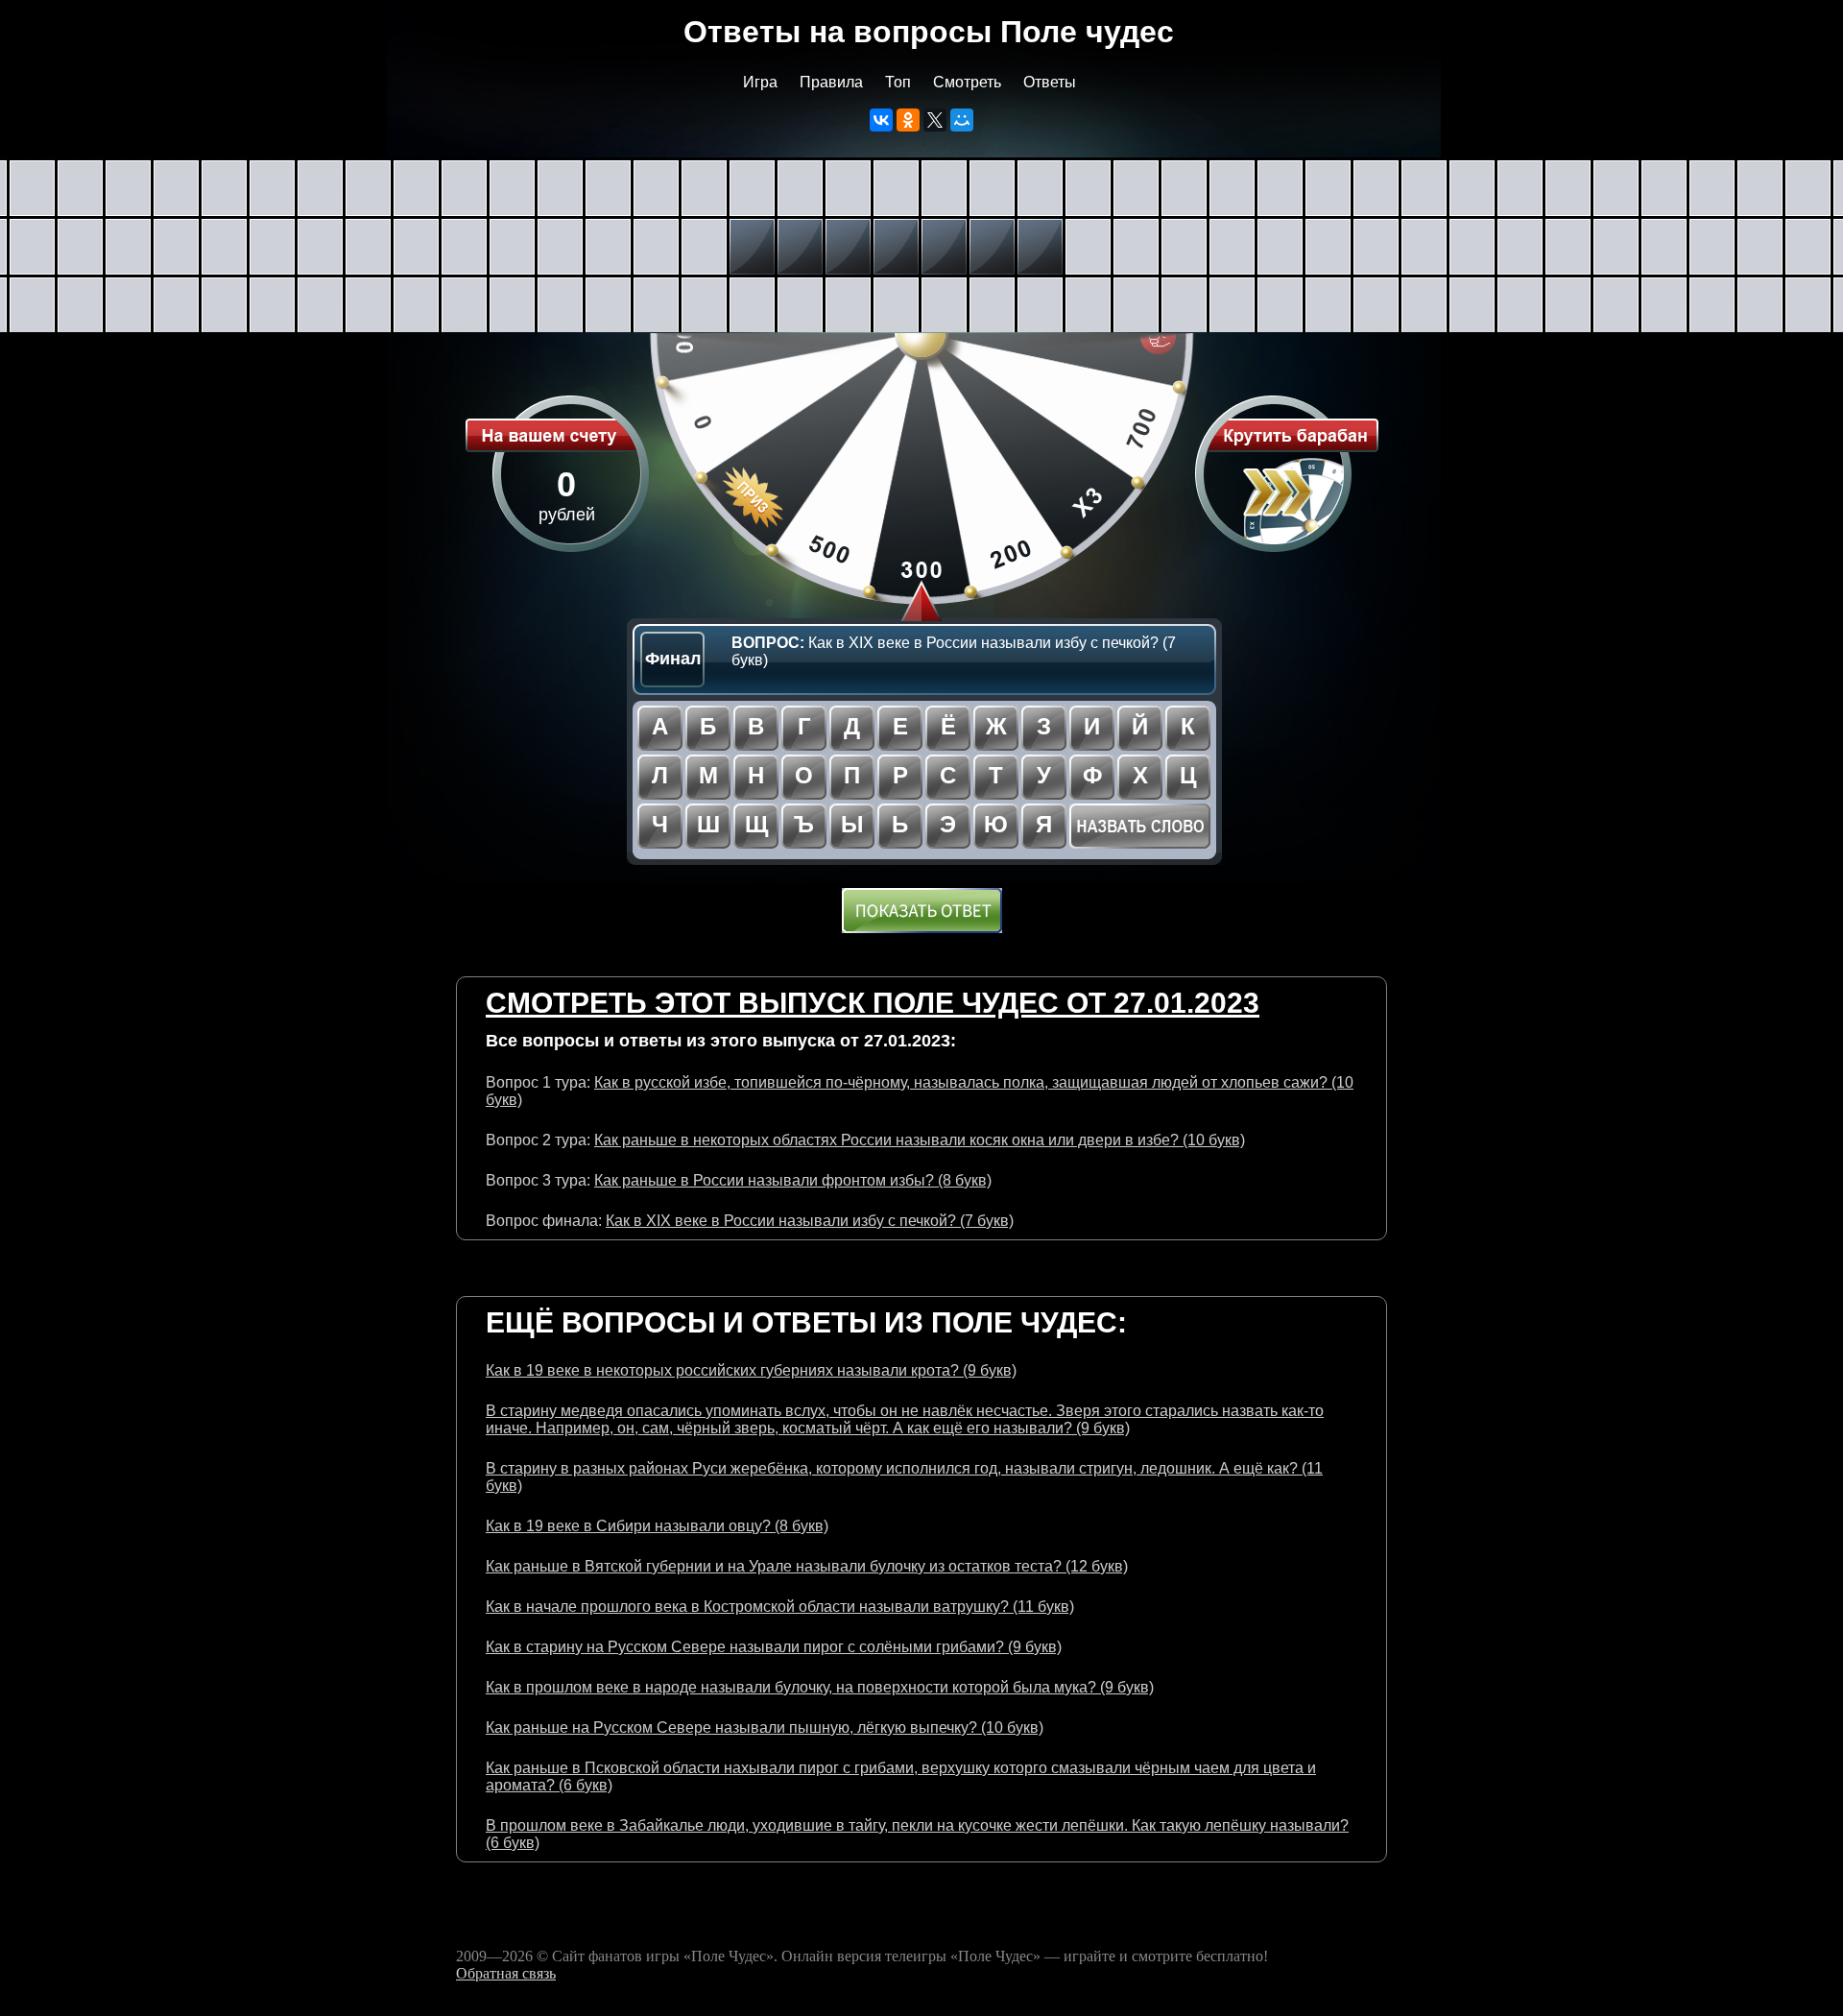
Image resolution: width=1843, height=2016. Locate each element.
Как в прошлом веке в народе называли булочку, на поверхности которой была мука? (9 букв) (820, 1687)
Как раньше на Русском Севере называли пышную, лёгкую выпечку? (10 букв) (765, 1728)
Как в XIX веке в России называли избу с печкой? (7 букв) (810, 1221)
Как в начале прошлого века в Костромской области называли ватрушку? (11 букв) (780, 1607)
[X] (935, 120)
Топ (898, 82)
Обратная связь (506, 1973)
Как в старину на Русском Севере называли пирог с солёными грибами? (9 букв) (774, 1647)
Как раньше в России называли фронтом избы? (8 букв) (793, 1180)
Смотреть (967, 82)
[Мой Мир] (962, 120)
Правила (831, 82)
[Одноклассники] (908, 120)
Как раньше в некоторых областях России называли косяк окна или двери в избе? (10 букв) (920, 1140)
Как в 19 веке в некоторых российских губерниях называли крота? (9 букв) (751, 1370)
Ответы (1050, 82)
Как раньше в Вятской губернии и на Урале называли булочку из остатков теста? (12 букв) (807, 1566)
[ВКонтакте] (881, 120)
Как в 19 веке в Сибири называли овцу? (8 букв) (657, 1526)
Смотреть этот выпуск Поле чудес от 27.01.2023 (873, 1003)
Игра (760, 82)
